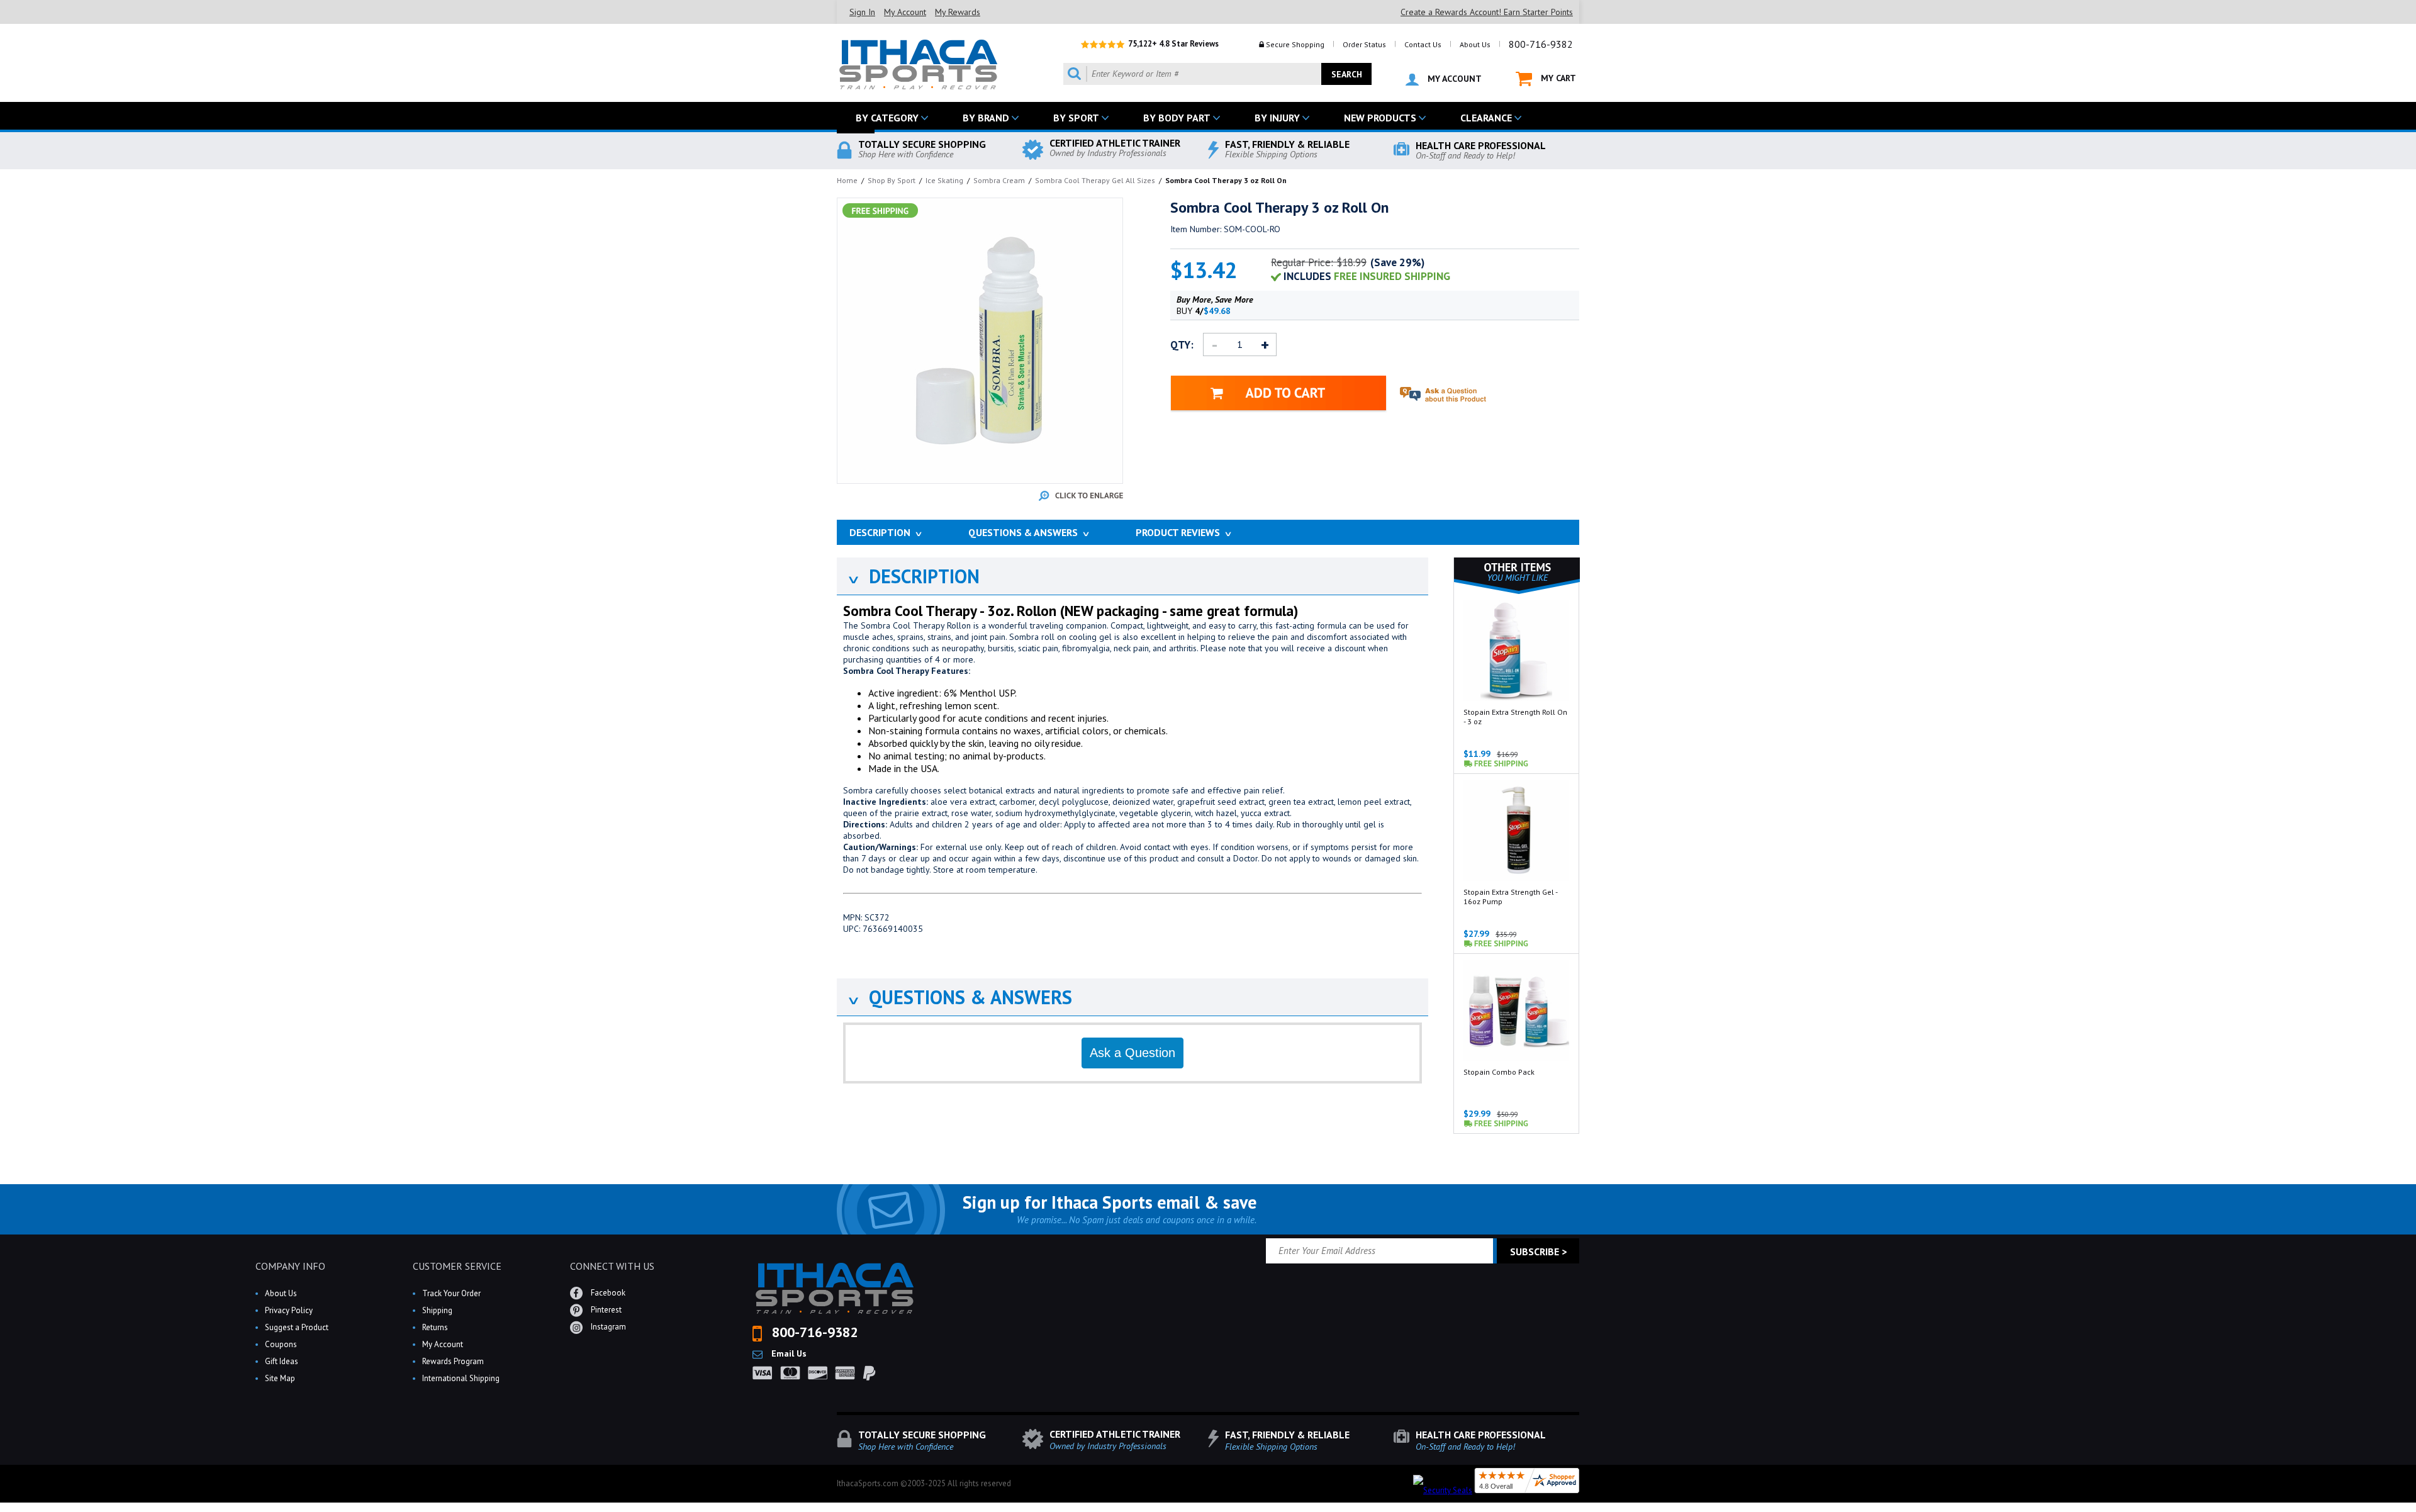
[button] (2415, 1511)
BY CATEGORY (887, 118)
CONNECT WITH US (612, 1266)
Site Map (280, 1378)
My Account (905, 12)
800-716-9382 (1541, 44)
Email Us (788, 1353)
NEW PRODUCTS (1380, 118)
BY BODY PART (1177, 118)
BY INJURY (1277, 118)
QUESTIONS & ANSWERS (959, 997)
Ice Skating (944, 180)
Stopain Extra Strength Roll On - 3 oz (1515, 717)
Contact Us (1423, 44)
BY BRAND (986, 118)
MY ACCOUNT (1453, 79)
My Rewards (958, 12)
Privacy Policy (289, 1310)
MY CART (1557, 78)
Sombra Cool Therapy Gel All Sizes (1095, 180)
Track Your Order (451, 1293)
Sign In (862, 12)
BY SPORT (1076, 118)
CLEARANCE (1486, 118)
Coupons (281, 1344)
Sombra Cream (999, 180)
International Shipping (461, 1378)
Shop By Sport (892, 180)
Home (847, 180)
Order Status (1364, 44)
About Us (1475, 44)
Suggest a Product (297, 1327)
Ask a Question (1132, 1053)
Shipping (437, 1310)
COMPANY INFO (290, 1266)
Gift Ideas (282, 1361)
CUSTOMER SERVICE (457, 1266)
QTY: (1182, 345)
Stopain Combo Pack (1499, 1072)
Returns (435, 1327)
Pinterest (605, 1310)
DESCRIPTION (913, 576)
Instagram (607, 1327)
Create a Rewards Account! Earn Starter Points (1487, 12)
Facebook (607, 1293)
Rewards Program (453, 1361)
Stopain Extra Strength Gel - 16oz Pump (1510, 897)
